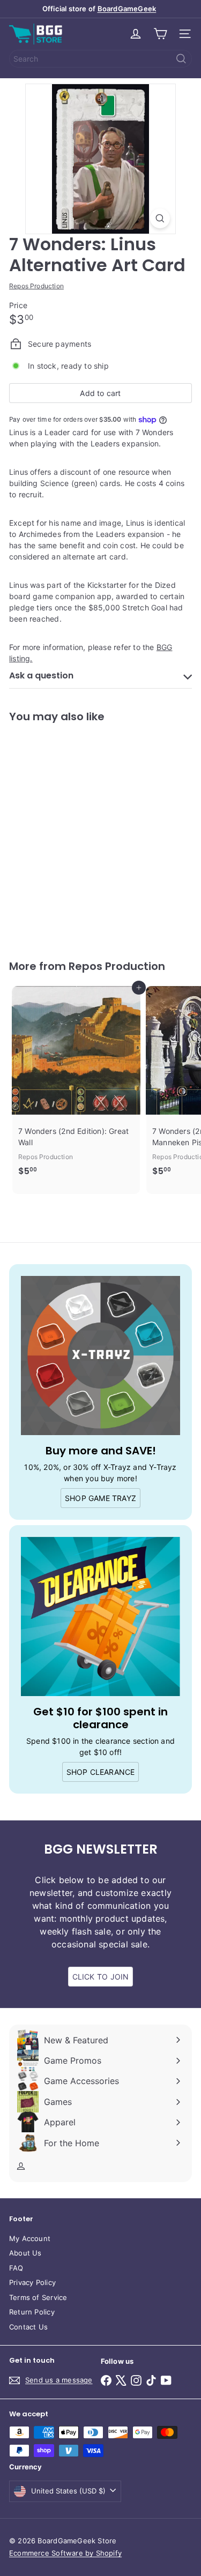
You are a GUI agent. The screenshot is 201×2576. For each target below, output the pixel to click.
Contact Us (28, 2327)
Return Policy (32, 2312)
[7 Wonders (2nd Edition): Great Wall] (76, 1084)
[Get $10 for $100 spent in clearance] (100, 1616)
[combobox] (100, 59)
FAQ (16, 2268)
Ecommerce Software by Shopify (65, 2553)
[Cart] (160, 34)
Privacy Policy (32, 2282)
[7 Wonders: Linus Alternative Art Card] (76, 835)
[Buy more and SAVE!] (100, 1356)
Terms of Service (38, 2297)
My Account (30, 2238)
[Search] (181, 59)
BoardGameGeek (127, 9)
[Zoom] (160, 218)
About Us (25, 2253)
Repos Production (117, 966)
